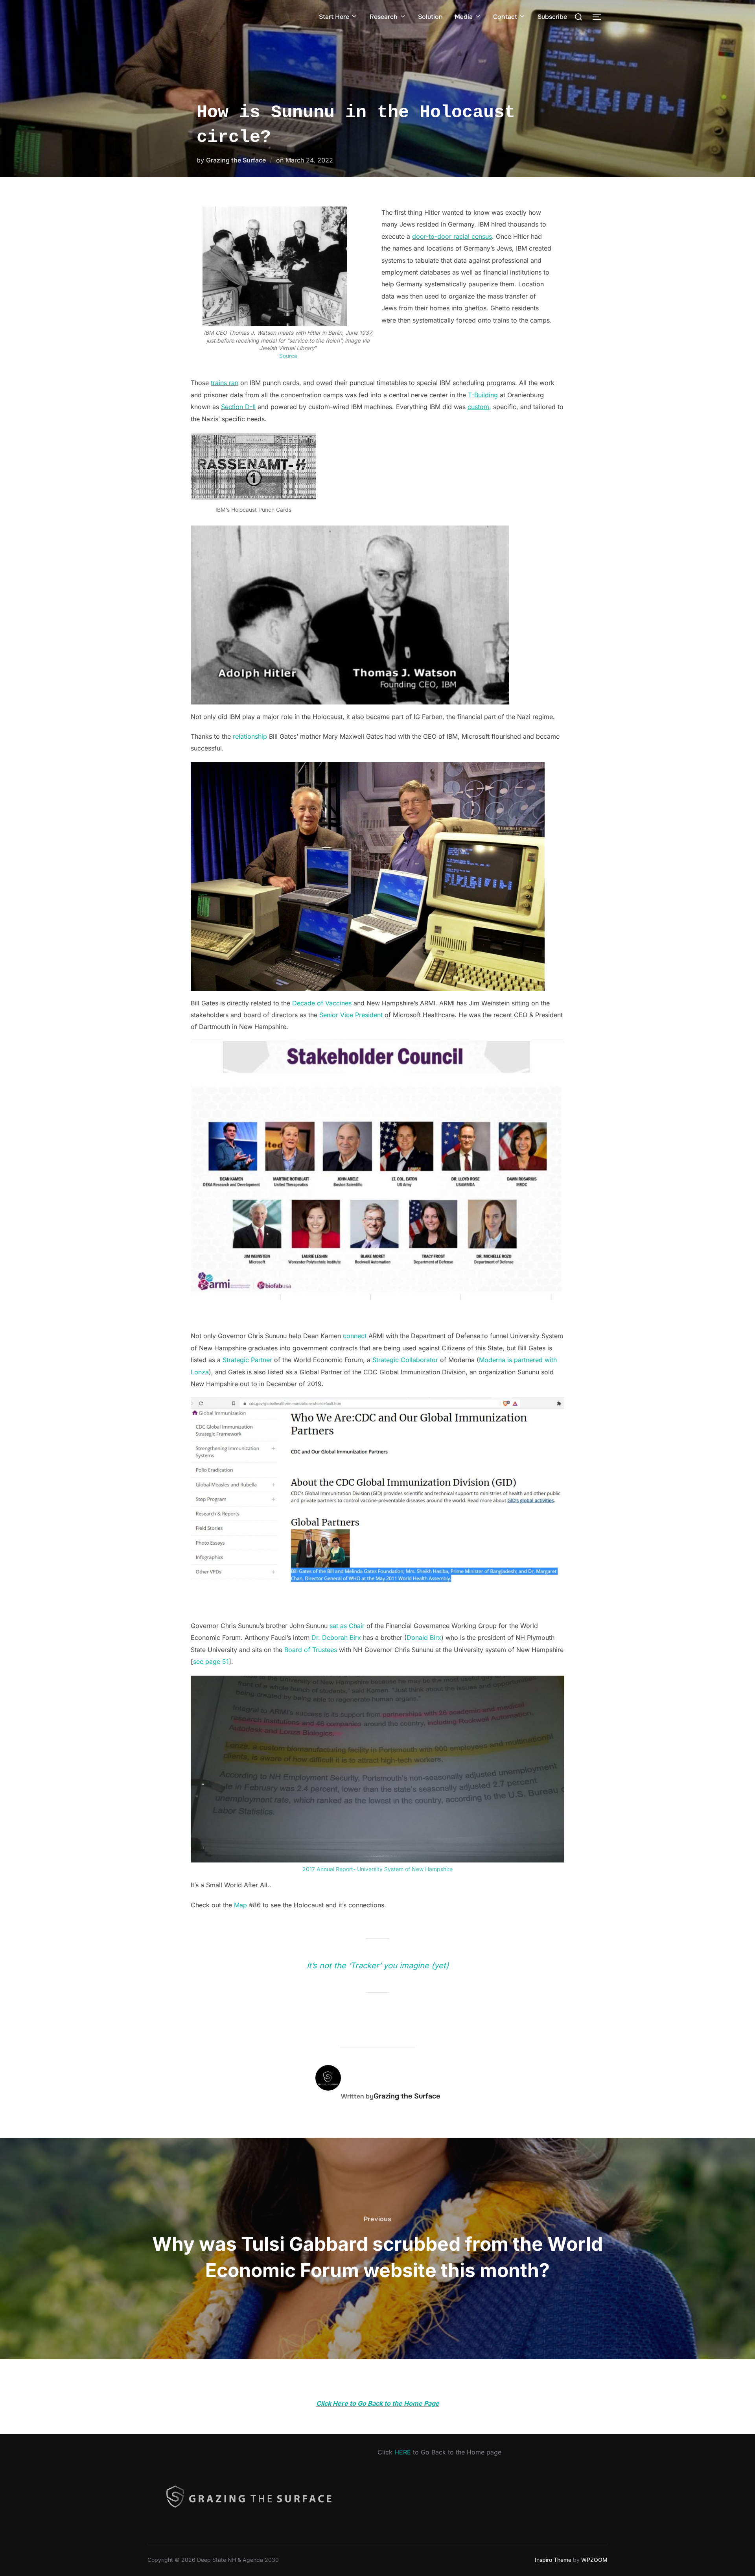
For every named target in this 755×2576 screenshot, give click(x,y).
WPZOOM (594, 2560)
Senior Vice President (351, 1015)
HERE (403, 2452)
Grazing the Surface (236, 160)
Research (384, 17)
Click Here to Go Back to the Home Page (378, 2403)
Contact (505, 17)
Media (464, 17)
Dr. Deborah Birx (336, 1637)
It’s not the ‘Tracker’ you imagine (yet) (378, 1966)
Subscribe (552, 17)
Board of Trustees (311, 1650)
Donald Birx (424, 1637)
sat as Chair (347, 1626)
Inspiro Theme (553, 2560)
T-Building (483, 395)
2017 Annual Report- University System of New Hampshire (377, 1869)
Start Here (334, 17)
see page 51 (211, 1661)
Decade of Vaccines (322, 1003)
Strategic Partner (248, 1360)
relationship (250, 736)
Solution (430, 17)
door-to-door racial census (452, 236)
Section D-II (238, 407)
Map (240, 1905)
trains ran (225, 383)
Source (288, 356)
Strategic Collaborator (405, 1360)
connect (355, 1336)
